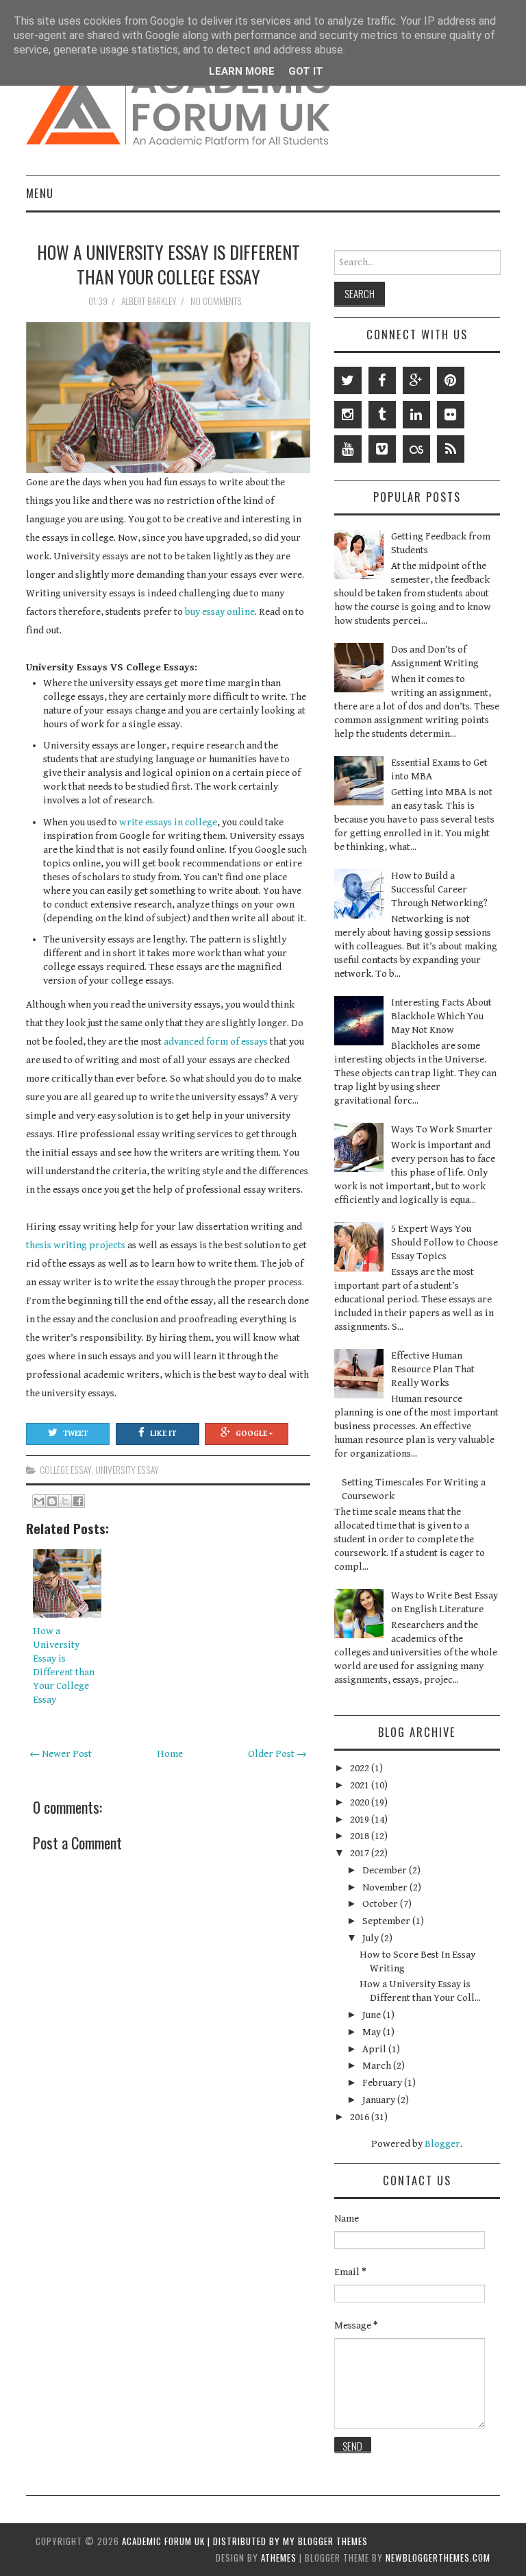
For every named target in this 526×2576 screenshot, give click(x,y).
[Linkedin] (416, 415)
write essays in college (168, 822)
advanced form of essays (216, 1042)
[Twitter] (348, 380)
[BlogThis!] (52, 1501)
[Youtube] (348, 449)
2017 (361, 1853)
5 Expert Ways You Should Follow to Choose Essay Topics (444, 1242)
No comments (217, 301)
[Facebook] (382, 380)
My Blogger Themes (325, 2541)
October (381, 1904)
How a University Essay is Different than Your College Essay (168, 264)
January (380, 2100)
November (386, 1887)
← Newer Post (61, 1754)
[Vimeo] (382, 449)
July (372, 1938)
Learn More (242, 71)
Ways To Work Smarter (442, 1129)
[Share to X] (65, 1501)
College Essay (65, 1470)
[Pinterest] (451, 380)
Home (170, 1754)
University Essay (127, 1470)
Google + (254, 1434)
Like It (163, 1434)
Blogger (442, 2144)
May (373, 2032)
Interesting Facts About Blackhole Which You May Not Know (441, 1016)
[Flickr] (451, 415)
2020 (361, 1802)
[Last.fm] (416, 449)
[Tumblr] (382, 415)
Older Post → (277, 1754)
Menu (40, 193)
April (375, 2049)
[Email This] (39, 1501)
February (383, 2083)
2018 (361, 1836)
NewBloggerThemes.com (438, 2557)
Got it (306, 71)
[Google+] (416, 380)
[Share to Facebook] (78, 1501)
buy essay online (220, 612)
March (378, 2066)
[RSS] (451, 449)
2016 (361, 2117)
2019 (361, 1820)
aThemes (279, 2557)
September (387, 1921)
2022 (361, 1768)
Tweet (75, 1434)
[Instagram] (348, 415)
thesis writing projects (76, 1245)
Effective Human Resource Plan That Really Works (433, 1369)
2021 (361, 1785)
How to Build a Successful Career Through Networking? (439, 889)
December (386, 1870)
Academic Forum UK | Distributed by (202, 2541)
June (373, 2015)
